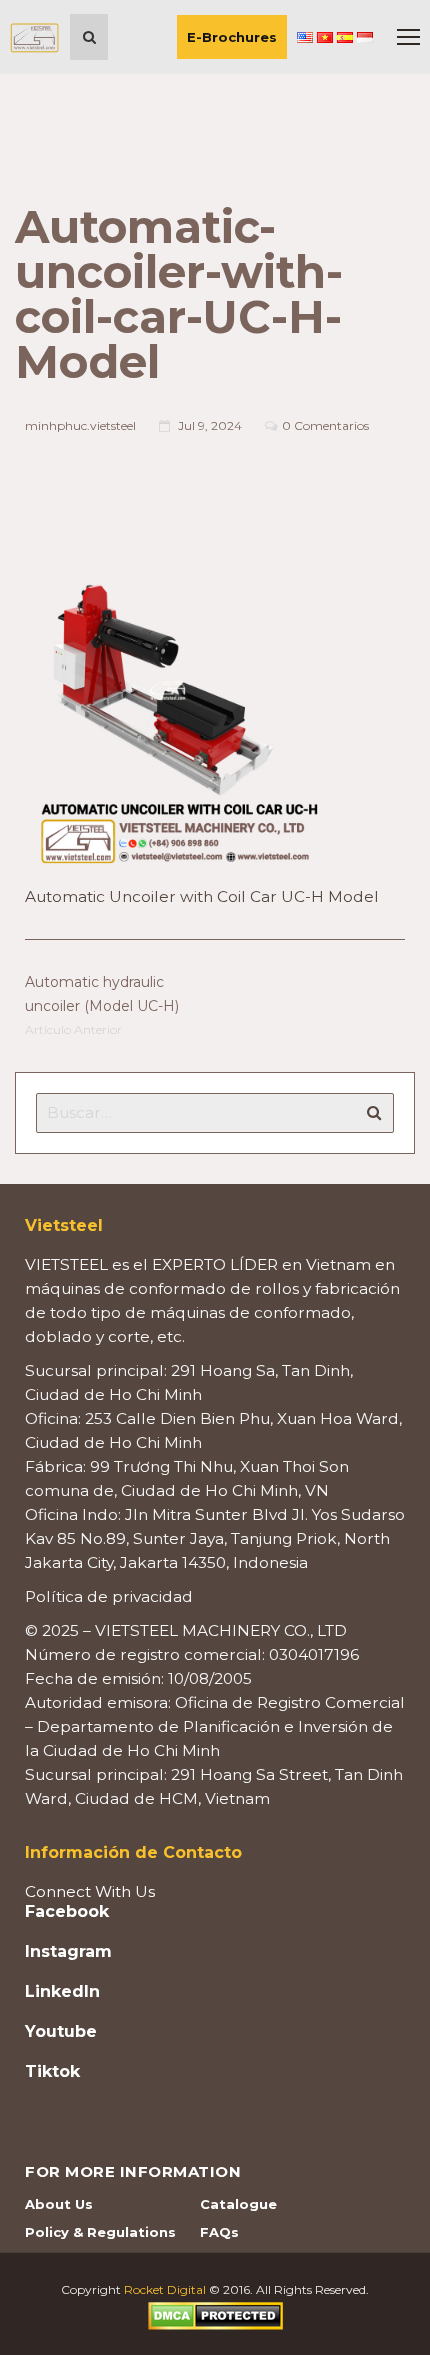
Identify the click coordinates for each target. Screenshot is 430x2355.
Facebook (67, 1912)
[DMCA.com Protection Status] (215, 2314)
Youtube (61, 2032)
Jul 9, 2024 (210, 425)
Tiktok (52, 2072)
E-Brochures (232, 37)
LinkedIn (62, 1992)
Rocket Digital (165, 2289)
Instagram (68, 1952)
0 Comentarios (325, 425)
